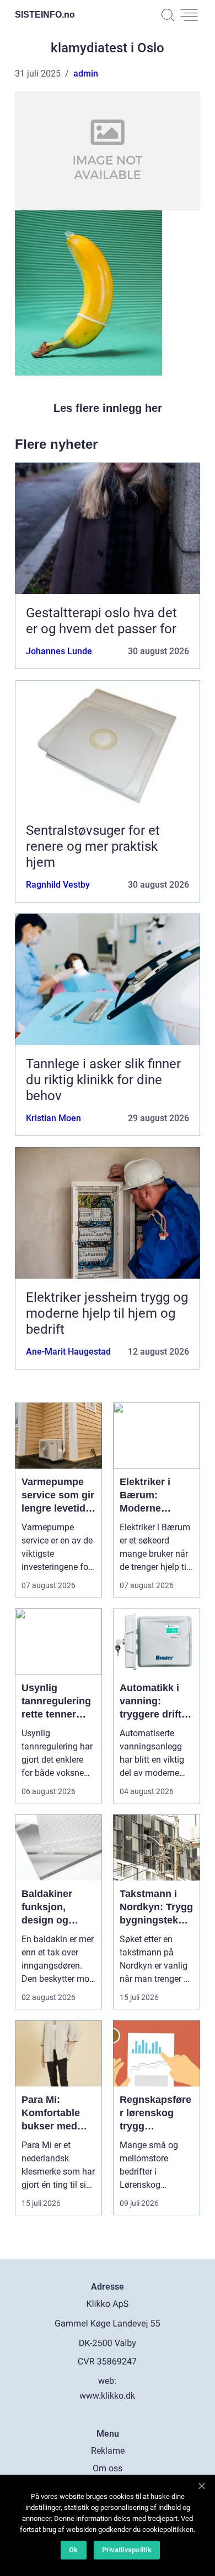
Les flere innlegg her (108, 408)
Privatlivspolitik (127, 2550)
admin (86, 74)
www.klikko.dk (107, 2396)
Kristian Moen (53, 1118)
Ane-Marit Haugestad (68, 1352)
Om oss (108, 2468)
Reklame (108, 2451)
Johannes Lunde (59, 651)
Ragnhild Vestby (58, 885)
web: (107, 2381)
